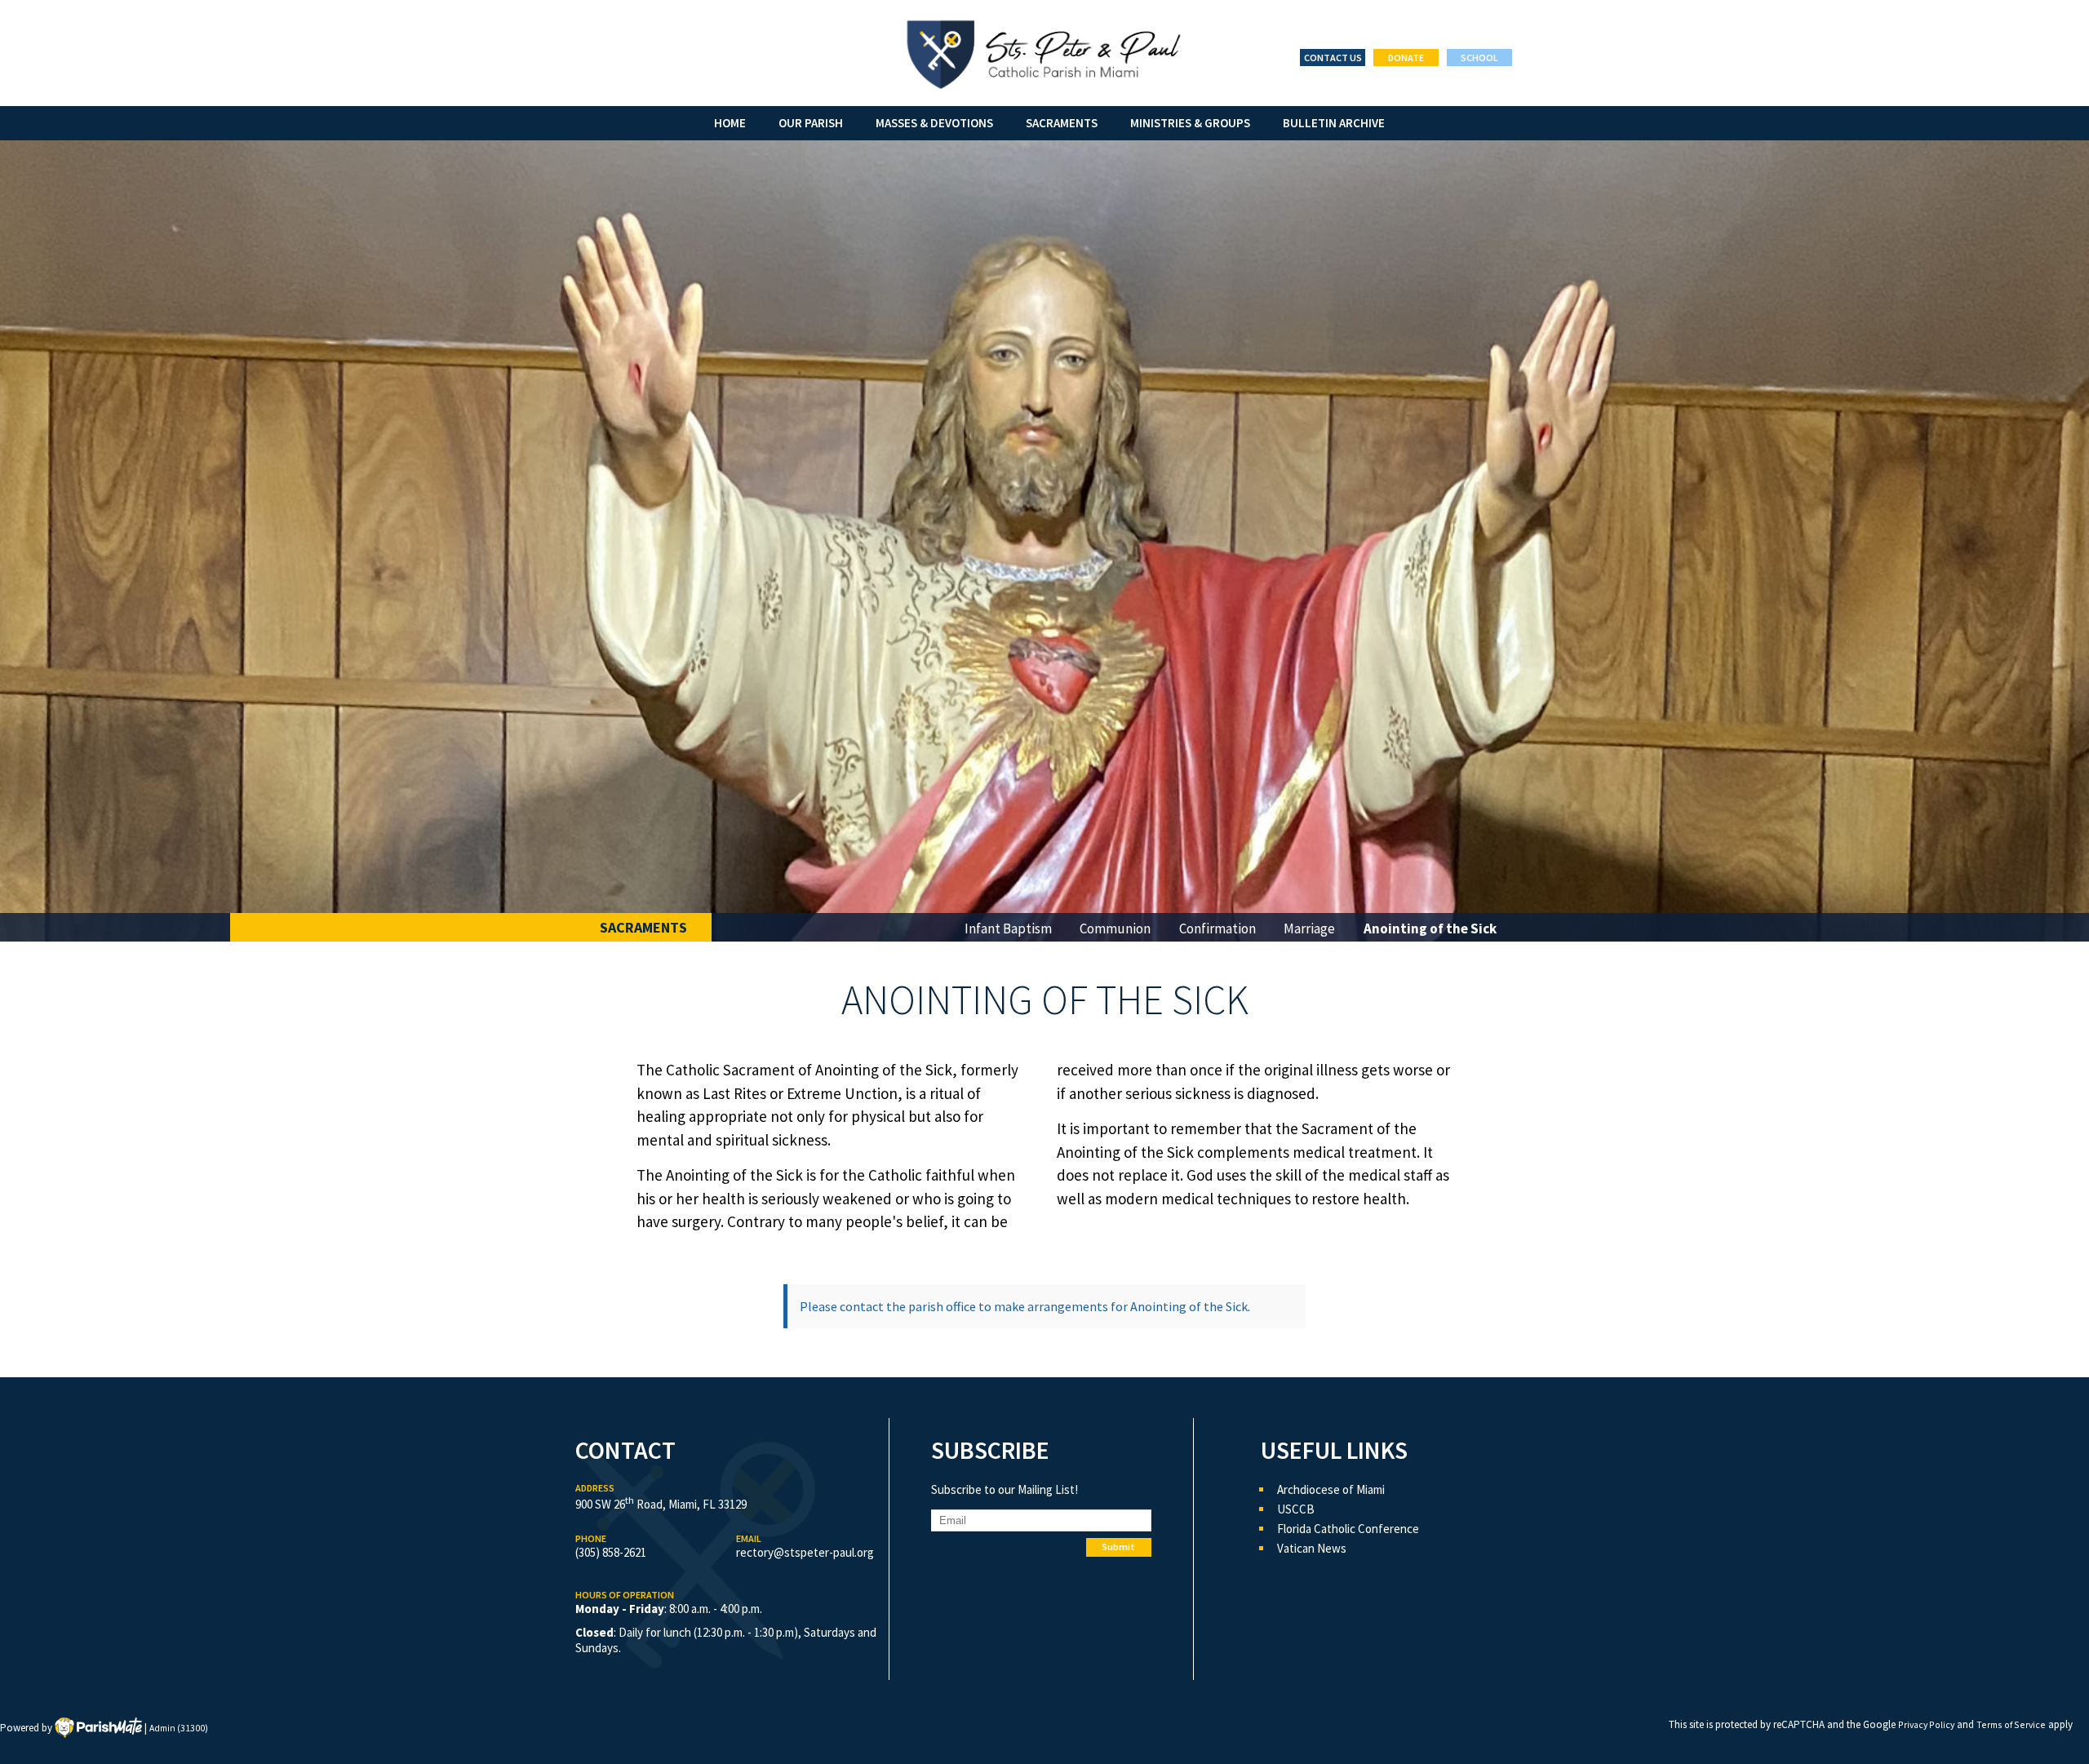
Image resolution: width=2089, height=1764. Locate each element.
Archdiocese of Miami (1331, 1489)
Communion (1115, 929)
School (1479, 58)
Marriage (1309, 929)
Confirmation (1217, 929)
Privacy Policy (1926, 1724)
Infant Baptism (1008, 929)
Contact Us (1333, 58)
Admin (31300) (179, 1728)
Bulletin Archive (1334, 123)
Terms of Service (2011, 1724)
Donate (1406, 58)
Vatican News (1312, 1548)
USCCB (1296, 1509)
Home (730, 123)
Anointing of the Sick (1430, 929)
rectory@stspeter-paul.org (805, 1552)
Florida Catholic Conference (1348, 1529)
